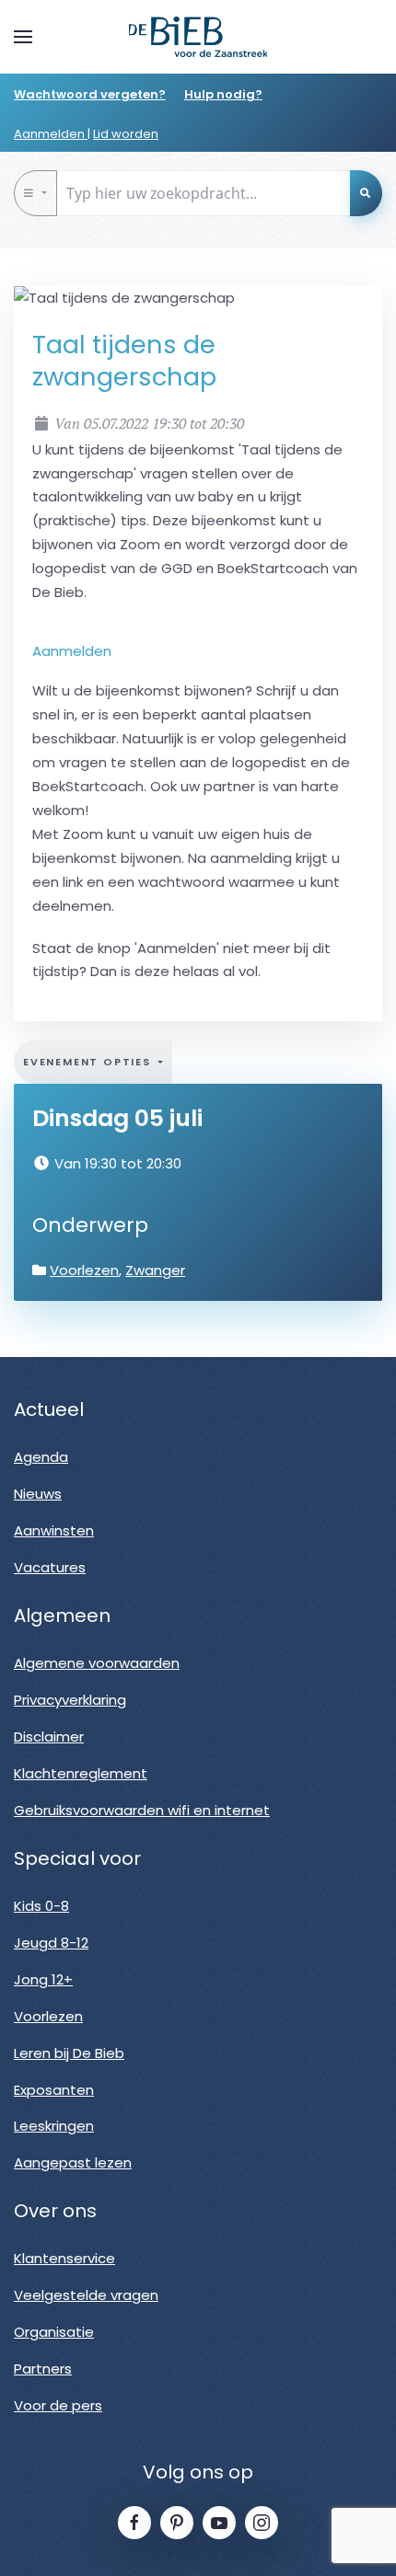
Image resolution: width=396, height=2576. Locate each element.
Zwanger (155, 1270)
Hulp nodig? (223, 94)
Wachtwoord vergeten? (90, 94)
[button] (23, 37)
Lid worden (126, 134)
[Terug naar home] (198, 37)
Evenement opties (89, 1062)
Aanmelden (51, 134)
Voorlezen (84, 1270)
